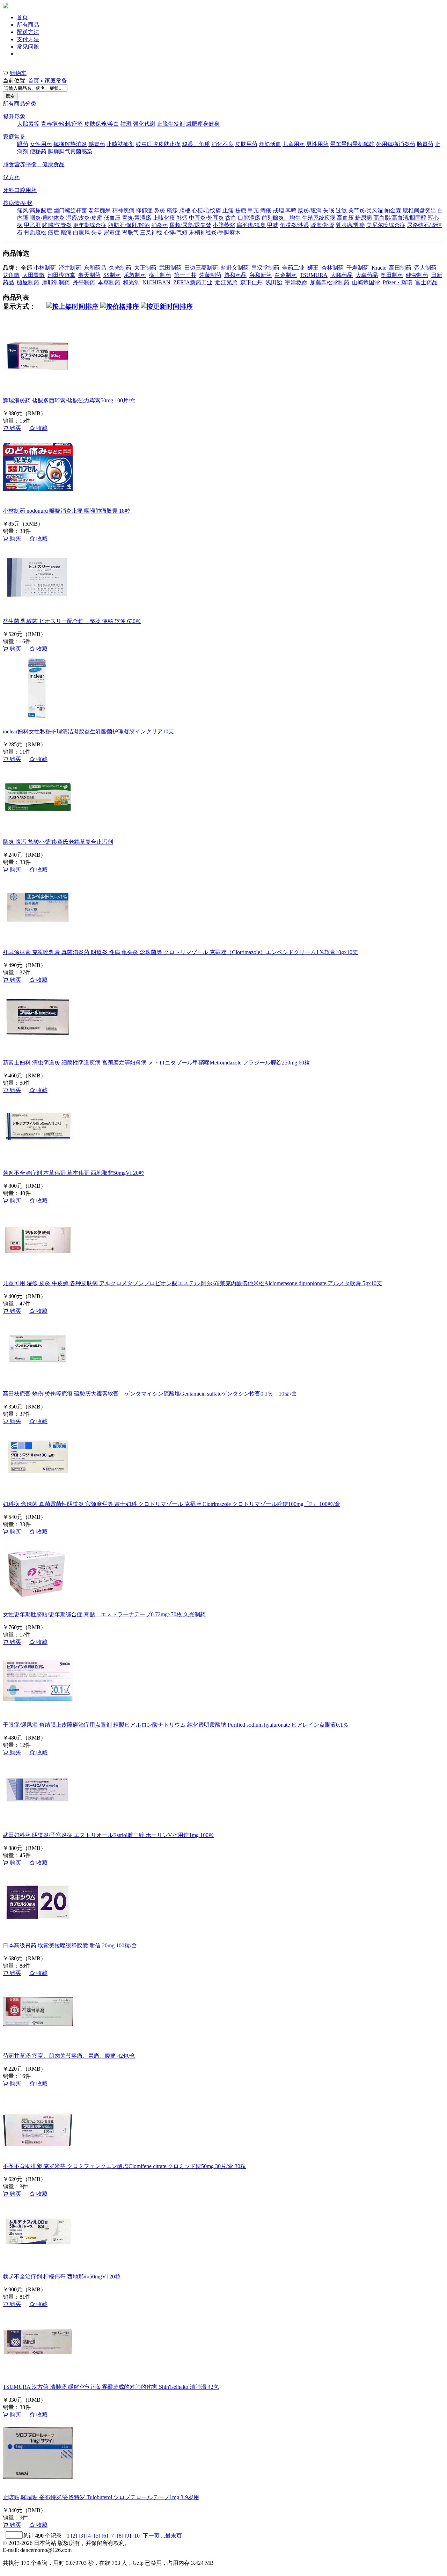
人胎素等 (28, 124)
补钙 (182, 218)
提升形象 (14, 116)
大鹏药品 (342, 275)
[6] (105, 2536)
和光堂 (131, 282)
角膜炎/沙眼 (294, 225)
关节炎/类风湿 (366, 210)
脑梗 (185, 210)
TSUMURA (314, 275)
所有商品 (28, 25)
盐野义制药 (235, 268)
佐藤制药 (210, 275)
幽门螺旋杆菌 (70, 210)
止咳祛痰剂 (120, 144)
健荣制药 (417, 275)
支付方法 (28, 39)
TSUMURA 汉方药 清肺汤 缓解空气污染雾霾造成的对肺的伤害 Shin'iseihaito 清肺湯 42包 (111, 2387)
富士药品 (426, 282)
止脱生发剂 (171, 124)
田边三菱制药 (201, 268)
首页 (22, 17)
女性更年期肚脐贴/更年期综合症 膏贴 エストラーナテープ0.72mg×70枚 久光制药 (104, 1614)
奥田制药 (392, 275)
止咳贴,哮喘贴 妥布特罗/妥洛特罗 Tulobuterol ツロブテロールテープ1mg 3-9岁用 (101, 2497)
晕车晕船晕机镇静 (352, 144)
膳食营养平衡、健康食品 (34, 164)
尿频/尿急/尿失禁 (190, 225)
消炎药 (160, 225)
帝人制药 (425, 268)
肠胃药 (425, 144)
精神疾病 (123, 210)
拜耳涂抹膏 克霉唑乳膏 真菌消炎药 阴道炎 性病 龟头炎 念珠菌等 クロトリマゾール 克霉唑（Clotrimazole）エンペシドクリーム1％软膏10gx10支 (180, 952)
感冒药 (97, 144)
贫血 (231, 218)
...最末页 (171, 2536)
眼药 (23, 144)
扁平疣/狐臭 (251, 225)
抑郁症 (144, 210)
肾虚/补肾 (322, 225)
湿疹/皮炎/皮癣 (84, 218)
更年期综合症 (90, 225)
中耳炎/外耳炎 (206, 218)
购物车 (18, 73)
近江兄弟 (226, 282)
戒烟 (278, 210)
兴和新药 (261, 275)
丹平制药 (84, 282)
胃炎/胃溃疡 (137, 218)
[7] (112, 2536)
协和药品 (235, 275)
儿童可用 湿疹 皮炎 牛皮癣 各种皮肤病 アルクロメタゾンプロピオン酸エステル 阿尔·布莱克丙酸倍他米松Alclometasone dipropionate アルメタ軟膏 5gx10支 (192, 1283)
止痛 (228, 210)
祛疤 (241, 210)
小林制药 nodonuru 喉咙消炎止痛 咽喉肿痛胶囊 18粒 (67, 511)
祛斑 (126, 124)
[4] (89, 2536)
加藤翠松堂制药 (330, 282)
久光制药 (120, 268)
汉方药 (12, 177)
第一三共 (185, 275)
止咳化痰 (164, 218)
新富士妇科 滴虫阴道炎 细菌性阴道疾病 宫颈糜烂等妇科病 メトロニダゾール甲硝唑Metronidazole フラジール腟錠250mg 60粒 (156, 1063)
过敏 (341, 210)
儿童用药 (294, 144)
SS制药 (112, 275)
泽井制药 (70, 268)
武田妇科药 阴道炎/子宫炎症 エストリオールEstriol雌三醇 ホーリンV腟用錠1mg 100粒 (108, 1835)
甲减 (273, 225)
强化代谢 (144, 124)
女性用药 (41, 144)
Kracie (379, 268)
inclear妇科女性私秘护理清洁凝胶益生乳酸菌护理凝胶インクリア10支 (88, 731)
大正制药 (145, 268)
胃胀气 (130, 232)
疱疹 (172, 210)
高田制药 (400, 268)
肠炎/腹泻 (310, 210)
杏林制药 (332, 268)
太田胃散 (34, 275)
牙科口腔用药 (20, 190)
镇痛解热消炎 (70, 144)
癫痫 (66, 232)
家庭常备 (56, 80)
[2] (74, 2536)
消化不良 (222, 144)
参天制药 (89, 275)
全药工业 (293, 268)
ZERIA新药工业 (193, 282)
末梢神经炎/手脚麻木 (215, 232)
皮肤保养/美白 (102, 124)
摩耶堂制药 (56, 282)
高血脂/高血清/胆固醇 (400, 218)
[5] (97, 2536)
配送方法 (28, 32)
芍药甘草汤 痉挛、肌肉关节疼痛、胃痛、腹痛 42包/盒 (69, 2056)
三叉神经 (151, 232)
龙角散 (11, 275)
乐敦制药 (135, 275)
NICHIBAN (156, 282)
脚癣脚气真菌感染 (70, 151)
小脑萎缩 (224, 225)
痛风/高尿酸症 (35, 210)
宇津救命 (296, 282)
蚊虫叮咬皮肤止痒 (158, 144)
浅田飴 (274, 282)
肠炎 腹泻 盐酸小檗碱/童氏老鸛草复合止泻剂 (58, 842)
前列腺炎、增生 (281, 218)
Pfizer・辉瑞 (398, 282)
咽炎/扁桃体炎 (47, 218)
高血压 (345, 218)
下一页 (151, 2536)
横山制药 (160, 275)
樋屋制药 (28, 282)
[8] (120, 2536)
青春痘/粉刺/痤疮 (62, 124)
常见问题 (28, 47)
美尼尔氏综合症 (386, 225)
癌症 (53, 232)
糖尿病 (364, 218)
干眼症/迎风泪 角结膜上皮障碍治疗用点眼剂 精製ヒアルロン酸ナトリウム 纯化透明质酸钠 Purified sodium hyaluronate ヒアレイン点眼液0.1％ (176, 1725)
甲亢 (253, 210)
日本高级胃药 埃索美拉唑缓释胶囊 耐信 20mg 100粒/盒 (70, 1945)
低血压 (112, 218)
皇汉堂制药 (265, 268)
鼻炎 (160, 210)
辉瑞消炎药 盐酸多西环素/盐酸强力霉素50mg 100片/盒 (69, 400)
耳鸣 (291, 210)
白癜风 (81, 232)
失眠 (329, 210)
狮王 (313, 268)
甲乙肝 (32, 225)
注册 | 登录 (16, 66)
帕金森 (393, 210)
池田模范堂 (61, 275)
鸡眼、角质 (196, 144)
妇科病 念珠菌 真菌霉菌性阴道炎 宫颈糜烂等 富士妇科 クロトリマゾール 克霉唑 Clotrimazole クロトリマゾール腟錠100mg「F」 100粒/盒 (171, 1504)
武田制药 (170, 268)
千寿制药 (358, 268)
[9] (128, 2536)
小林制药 (45, 268)
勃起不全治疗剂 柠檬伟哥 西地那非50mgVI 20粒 (62, 2277)
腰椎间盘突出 (419, 210)
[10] (137, 2536)
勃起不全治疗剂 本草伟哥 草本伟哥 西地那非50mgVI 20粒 (74, 1173)
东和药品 (95, 268)
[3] (82, 2536)
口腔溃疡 (249, 218)
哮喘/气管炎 (57, 225)
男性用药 (317, 144)
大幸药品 (367, 275)
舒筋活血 (270, 144)
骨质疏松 (35, 232)
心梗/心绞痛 (206, 210)
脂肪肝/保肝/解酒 (129, 225)
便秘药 (38, 151)
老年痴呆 (100, 210)
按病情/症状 (18, 203)
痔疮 (266, 210)
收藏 (41, 428)
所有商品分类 (20, 104)
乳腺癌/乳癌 (350, 225)
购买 (15, 428)
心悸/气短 (176, 232)
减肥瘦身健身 (203, 124)
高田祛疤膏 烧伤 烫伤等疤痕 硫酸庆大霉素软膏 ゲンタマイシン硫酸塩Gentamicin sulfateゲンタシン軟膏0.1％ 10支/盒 (150, 1394)
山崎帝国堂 (366, 282)
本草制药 (109, 282)
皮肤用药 (246, 144)
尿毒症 (112, 232)
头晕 (97, 232)
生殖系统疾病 (319, 218)
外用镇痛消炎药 (396, 144)
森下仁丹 (251, 282)
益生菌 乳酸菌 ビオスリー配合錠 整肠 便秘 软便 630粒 (72, 621)
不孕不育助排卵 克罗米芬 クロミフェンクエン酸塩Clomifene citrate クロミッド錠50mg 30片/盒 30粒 (124, 2166)
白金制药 (286, 275)
